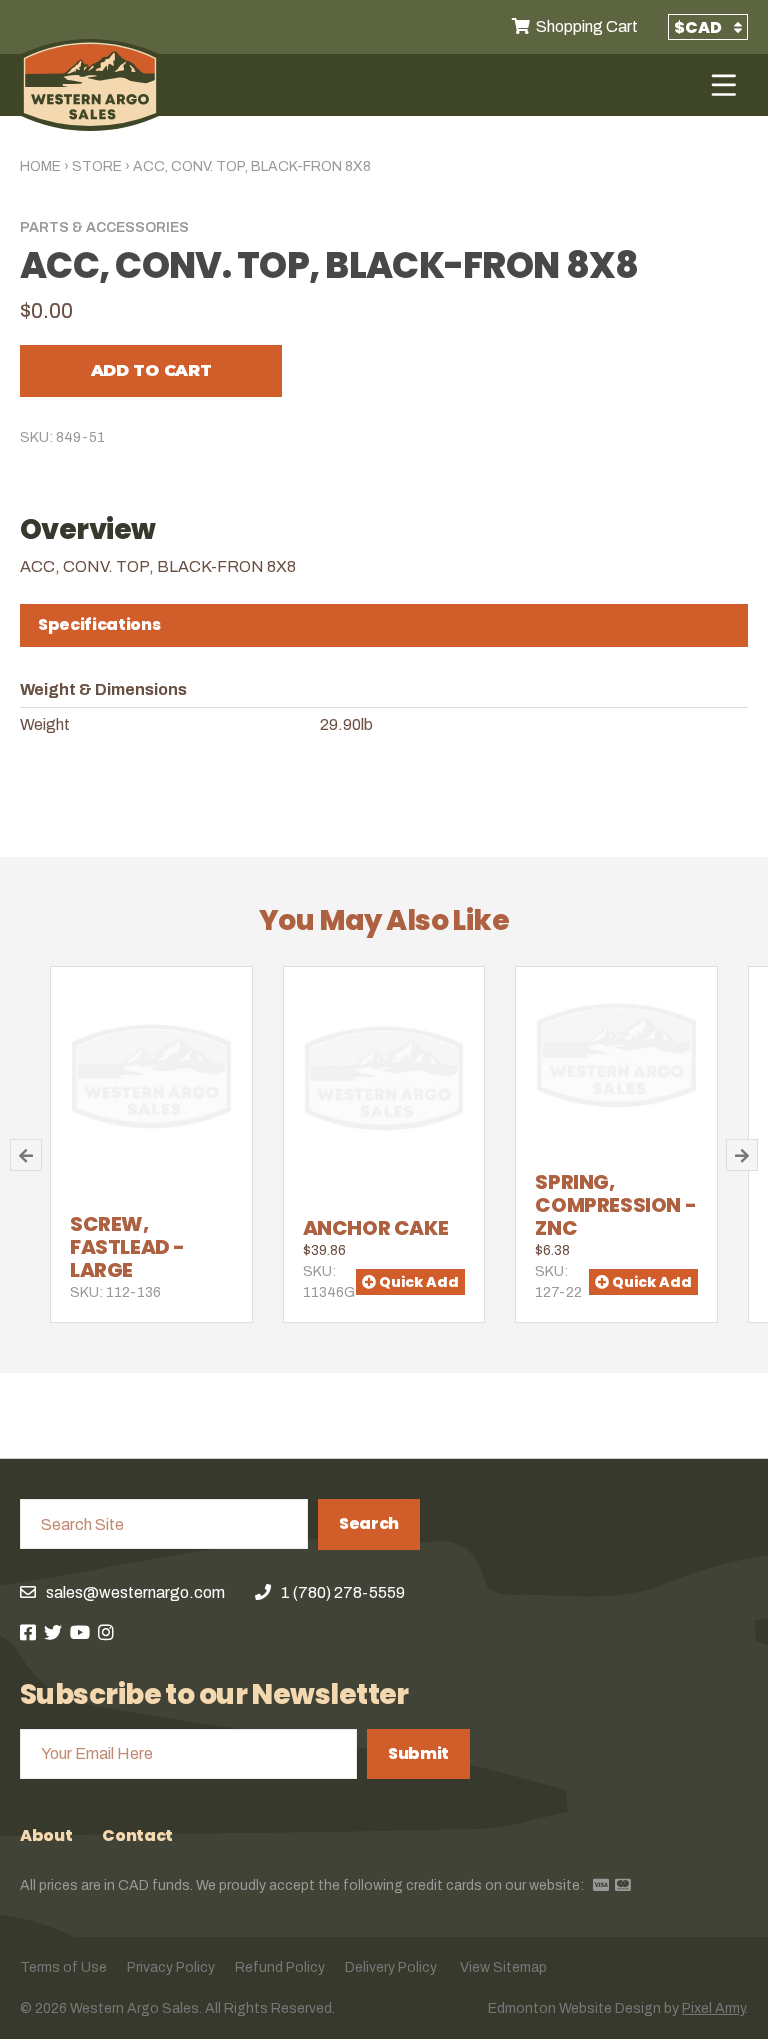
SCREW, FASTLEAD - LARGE (127, 1247)
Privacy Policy (171, 1967)
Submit (418, 1753)
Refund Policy (280, 1967)
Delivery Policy (391, 1967)
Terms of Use (63, 1967)
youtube (80, 1632)
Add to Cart (151, 370)
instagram (106, 1632)
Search (369, 1523)
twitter (53, 1632)
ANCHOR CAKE (376, 1228)
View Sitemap (503, 1967)
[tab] (384, 625)
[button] (26, 1155)
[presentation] (384, 625)
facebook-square (28, 1632)
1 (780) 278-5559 (343, 1592)
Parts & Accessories (104, 227)
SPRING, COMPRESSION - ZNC (615, 1205)
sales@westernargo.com (135, 1592)
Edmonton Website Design (574, 2008)
